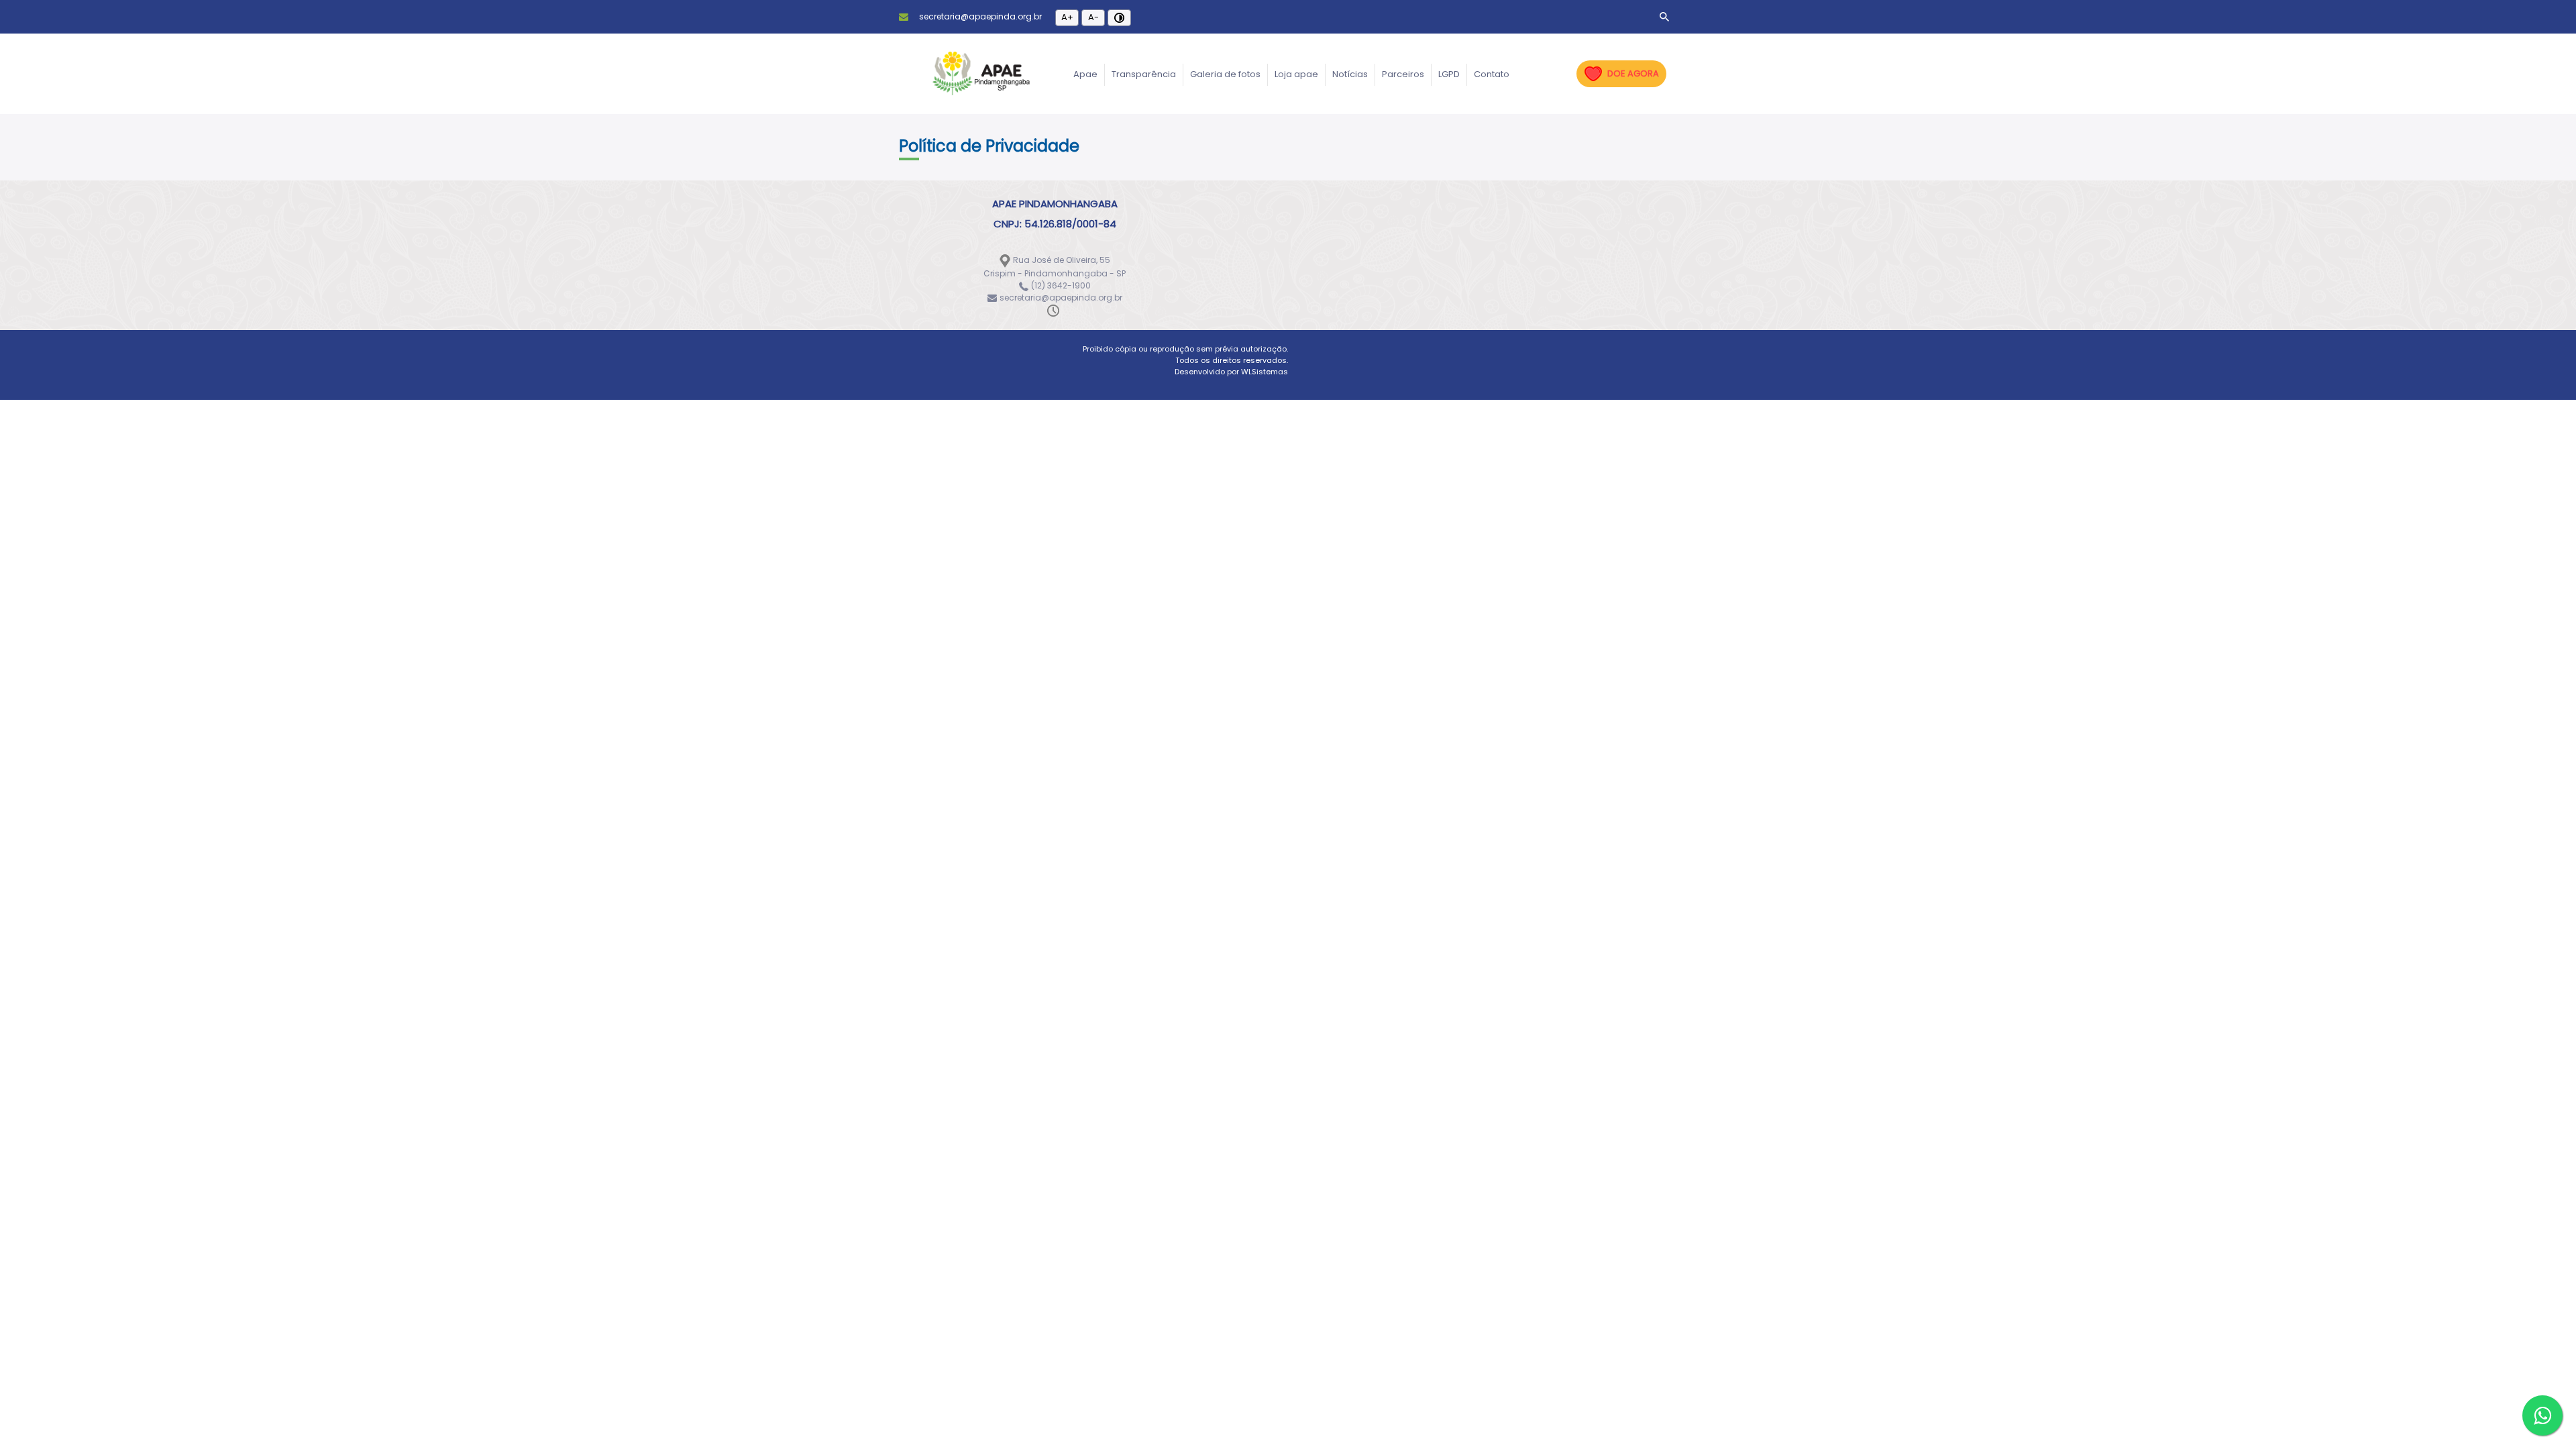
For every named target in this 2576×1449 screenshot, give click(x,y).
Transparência (1144, 74)
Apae (1085, 74)
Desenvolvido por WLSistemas (1231, 372)
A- (1093, 17)
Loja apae (1296, 74)
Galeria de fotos (1225, 74)
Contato (1492, 74)
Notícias (1350, 74)
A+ (1067, 17)
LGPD (1449, 74)
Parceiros (1403, 74)
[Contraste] (1119, 18)
